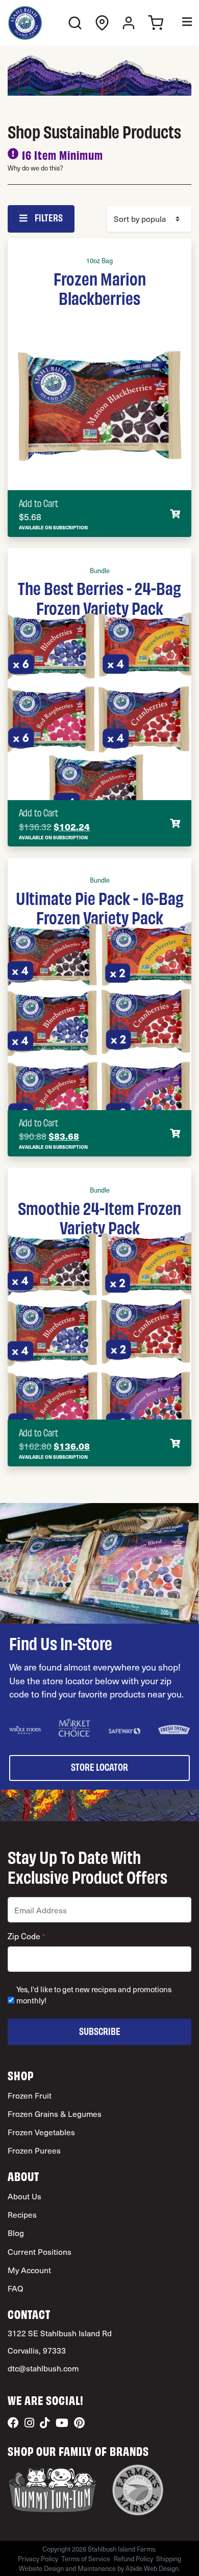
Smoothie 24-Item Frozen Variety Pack (99, 1217)
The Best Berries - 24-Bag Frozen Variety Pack (99, 597)
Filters (48, 217)
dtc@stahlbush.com (43, 2368)
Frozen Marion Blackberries (100, 288)
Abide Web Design (152, 2568)
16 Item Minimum (63, 154)
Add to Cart (39, 503)
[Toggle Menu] (180, 23)
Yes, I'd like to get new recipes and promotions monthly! (94, 1995)
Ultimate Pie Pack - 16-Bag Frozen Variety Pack (100, 907)
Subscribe (100, 2031)
